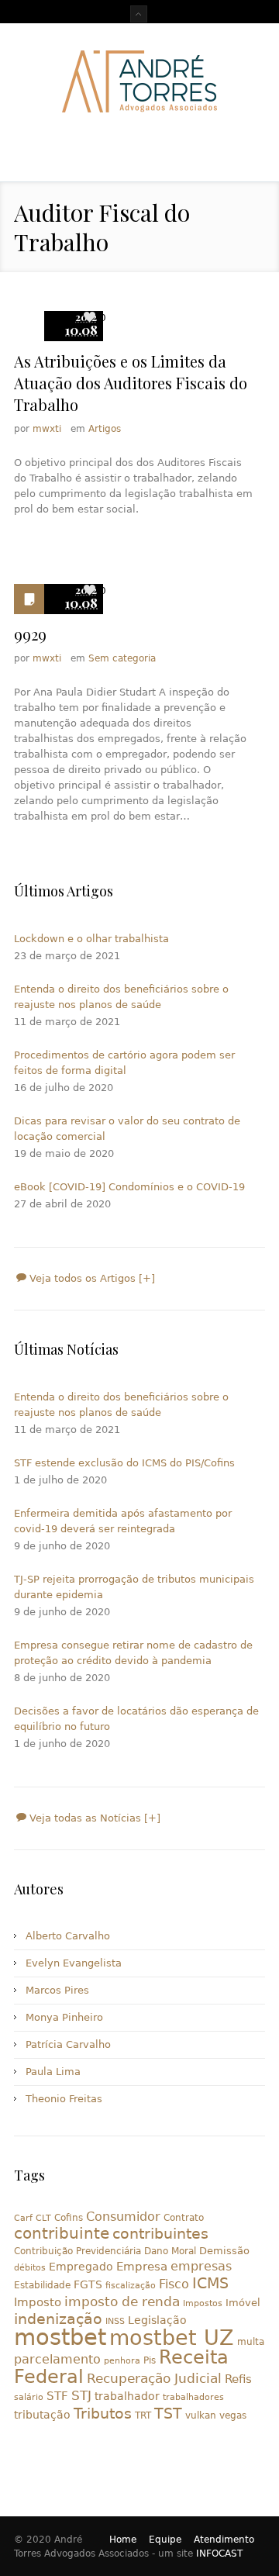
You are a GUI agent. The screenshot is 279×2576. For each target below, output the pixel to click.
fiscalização (131, 2286)
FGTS (88, 2284)
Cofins (69, 2218)
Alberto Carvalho (68, 1936)
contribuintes (160, 2234)
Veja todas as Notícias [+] (93, 1818)
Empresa (142, 2266)
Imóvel (243, 2303)
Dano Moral (170, 2251)
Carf (23, 2218)
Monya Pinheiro (64, 2017)
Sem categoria (122, 658)
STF (57, 2396)
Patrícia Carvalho (68, 2044)
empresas (201, 2266)
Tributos (103, 2413)
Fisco (174, 2284)
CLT (43, 2218)
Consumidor (123, 2217)
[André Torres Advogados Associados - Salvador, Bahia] (139, 81)
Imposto (38, 2302)
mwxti (47, 429)
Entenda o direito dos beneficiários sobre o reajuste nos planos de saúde (121, 997)
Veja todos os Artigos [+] (91, 1278)
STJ (81, 2395)
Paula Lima (53, 2072)
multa (251, 2342)
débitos (30, 2268)
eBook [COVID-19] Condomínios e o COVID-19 (129, 1187)
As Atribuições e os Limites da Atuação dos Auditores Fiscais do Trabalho (131, 383)
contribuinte (62, 2234)
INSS (115, 2321)
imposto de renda (122, 2301)
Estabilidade (42, 2285)
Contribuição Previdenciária (77, 2251)
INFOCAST (219, 2554)
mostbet (60, 2337)
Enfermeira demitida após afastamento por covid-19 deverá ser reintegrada (123, 1521)
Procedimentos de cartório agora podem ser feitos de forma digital (124, 1063)
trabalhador (127, 2396)
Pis (150, 2360)
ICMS (210, 2283)
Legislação (157, 2320)
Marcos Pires (57, 1990)
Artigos (105, 429)
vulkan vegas (216, 2415)
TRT (143, 2415)
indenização (58, 2319)
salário (29, 2397)
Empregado (81, 2267)
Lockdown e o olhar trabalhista (91, 939)
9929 (30, 634)
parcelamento (57, 2359)
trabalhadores (193, 2397)
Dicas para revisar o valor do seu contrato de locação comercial (127, 1129)
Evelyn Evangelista (74, 1963)
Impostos (203, 2303)
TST (168, 2413)
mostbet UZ (172, 2338)
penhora (122, 2361)
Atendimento (224, 2540)
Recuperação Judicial (154, 2378)
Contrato (184, 2218)
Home (123, 2540)
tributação (42, 2415)
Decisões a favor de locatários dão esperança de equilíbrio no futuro (136, 1719)
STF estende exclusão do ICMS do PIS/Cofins (124, 1463)
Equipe (165, 2540)
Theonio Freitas (64, 2099)
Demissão (224, 2251)
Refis (238, 2379)
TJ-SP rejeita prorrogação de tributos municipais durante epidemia (134, 1587)
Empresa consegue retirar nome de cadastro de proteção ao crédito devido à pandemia (133, 1653)
